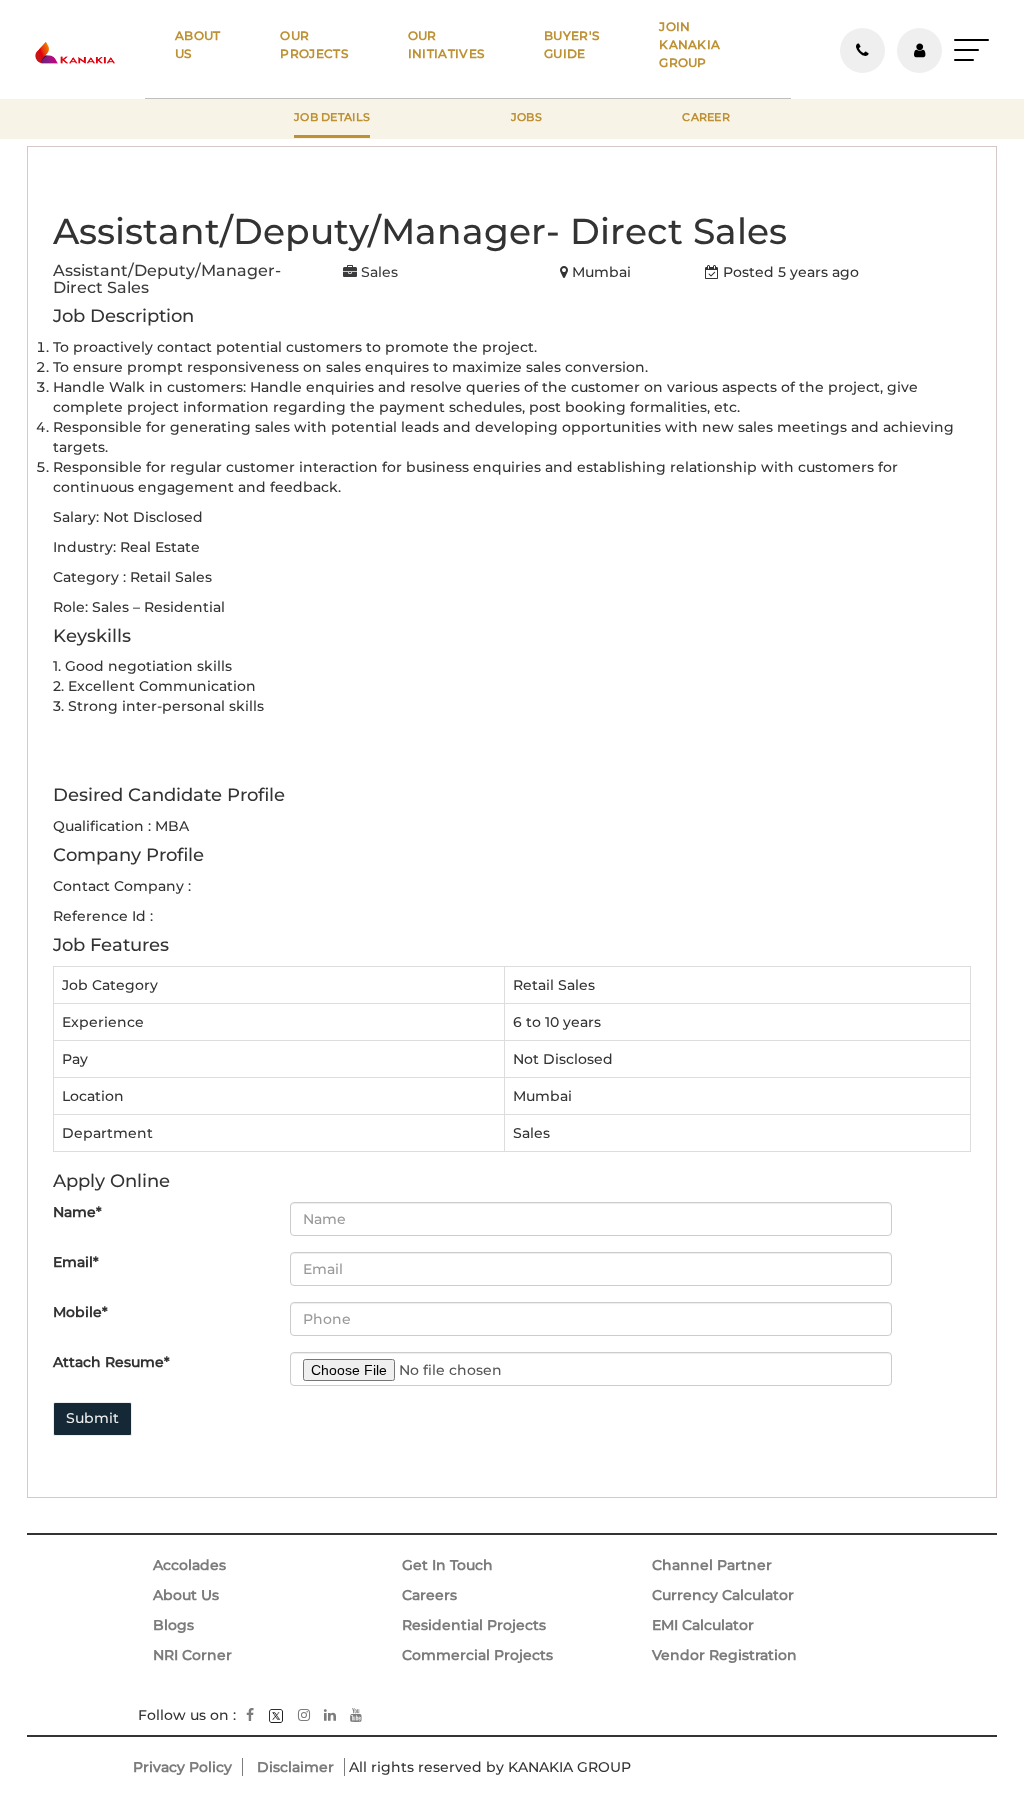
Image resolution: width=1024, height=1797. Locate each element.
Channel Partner (712, 1565)
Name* (77, 1212)
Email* (76, 1262)
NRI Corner (192, 1655)
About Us (186, 1595)
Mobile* (80, 1312)
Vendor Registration (724, 1655)
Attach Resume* (111, 1362)
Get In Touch (447, 1565)
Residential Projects (474, 1625)
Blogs (173, 1625)
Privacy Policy (182, 1767)
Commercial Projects (477, 1655)
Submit (92, 1418)
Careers (429, 1595)
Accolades (189, 1565)
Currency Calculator (723, 1595)
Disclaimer (295, 1767)
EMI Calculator (703, 1625)
